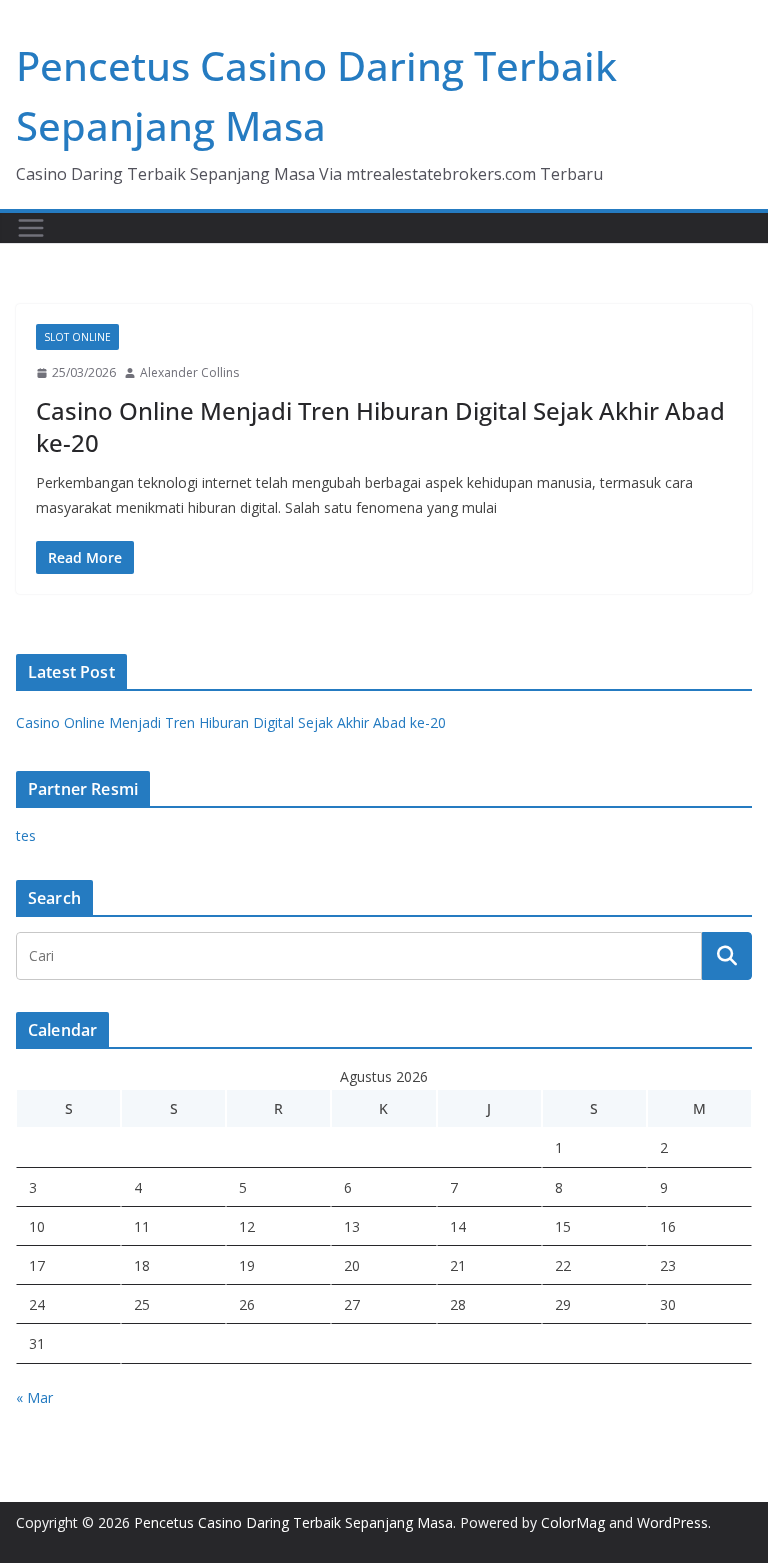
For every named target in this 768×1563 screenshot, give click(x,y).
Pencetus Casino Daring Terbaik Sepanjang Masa (293, 1522)
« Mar (34, 1397)
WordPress (672, 1522)
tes (26, 835)
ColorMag (573, 1522)
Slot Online (77, 337)
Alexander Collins (189, 372)
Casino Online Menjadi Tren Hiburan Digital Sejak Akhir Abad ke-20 (380, 426)
